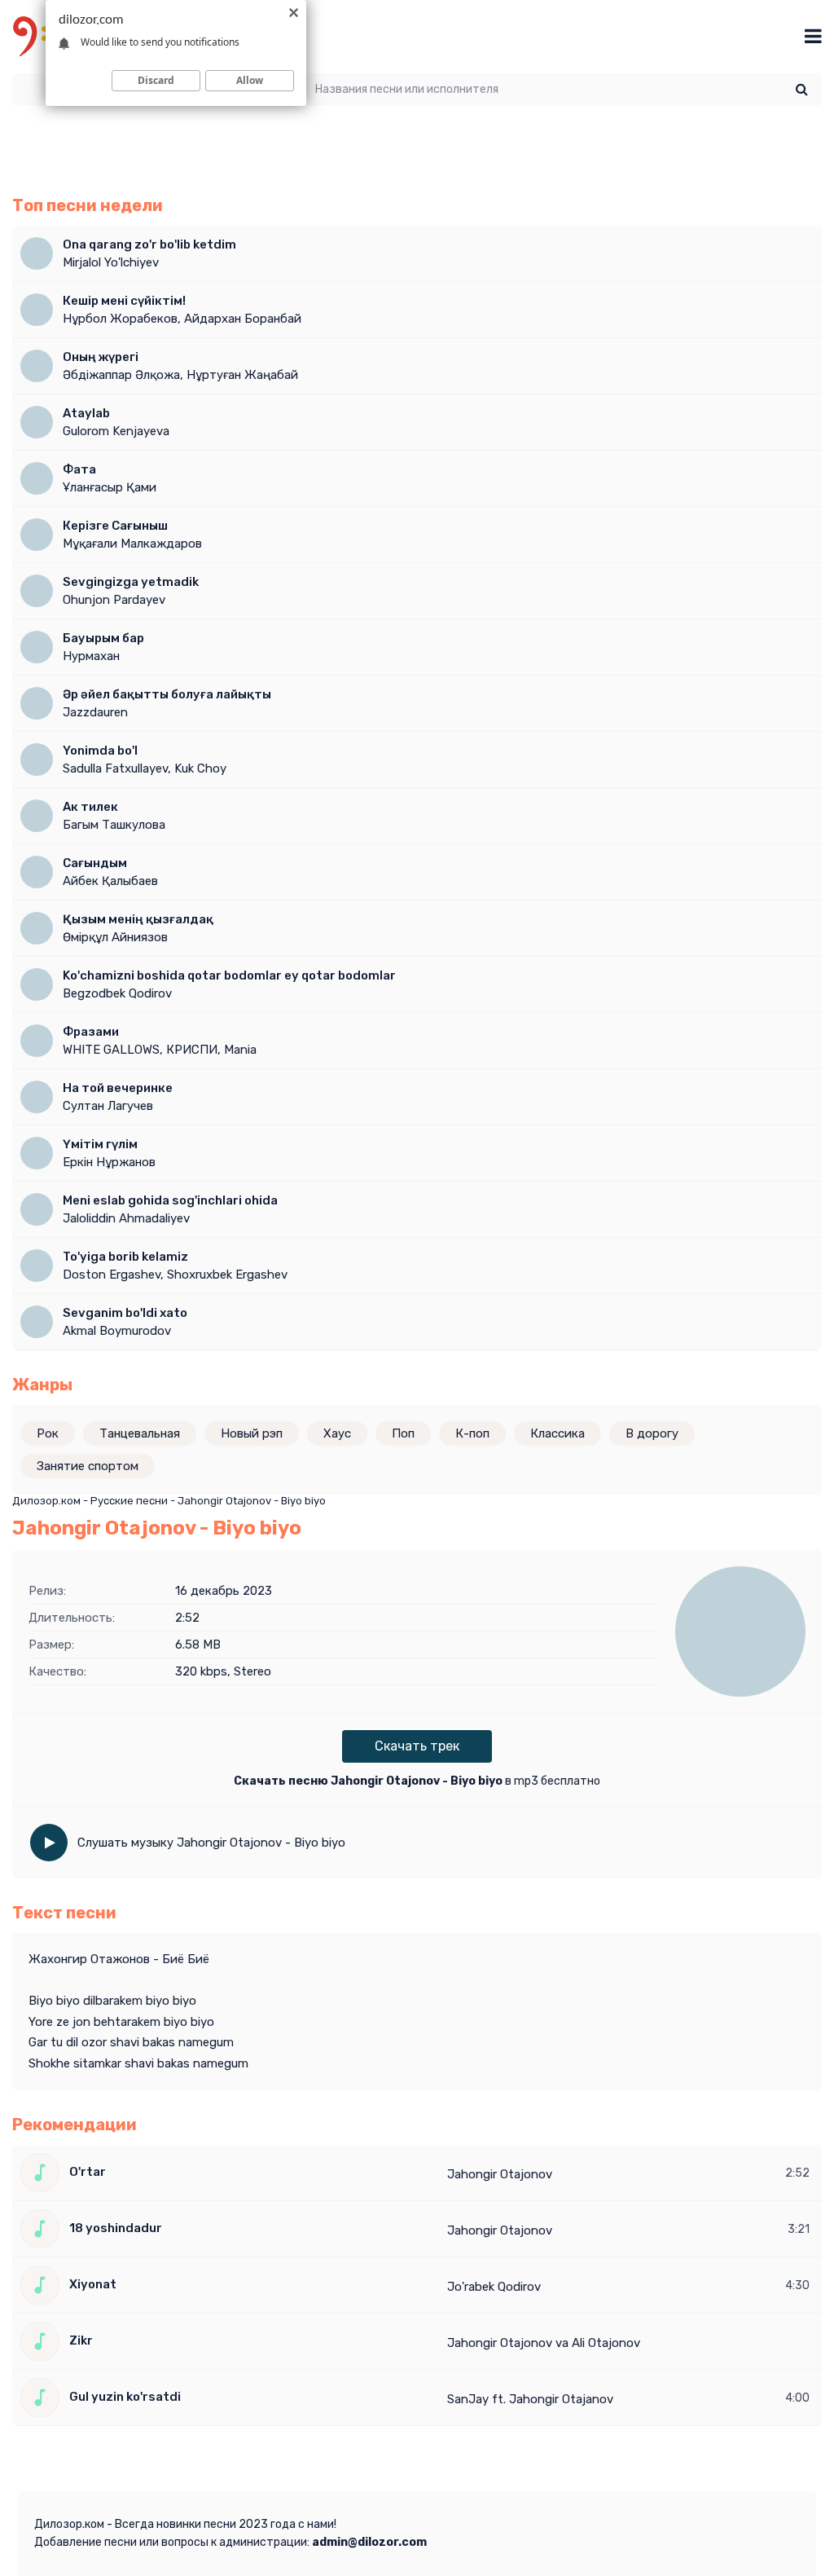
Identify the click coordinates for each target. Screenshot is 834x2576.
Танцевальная (140, 1433)
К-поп (472, 1433)
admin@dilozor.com (369, 2542)
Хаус (337, 1433)
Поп (403, 1433)
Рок (48, 1433)
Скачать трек (417, 1746)
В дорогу (652, 1433)
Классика (557, 1433)
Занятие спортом (88, 1466)
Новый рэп (252, 1433)
